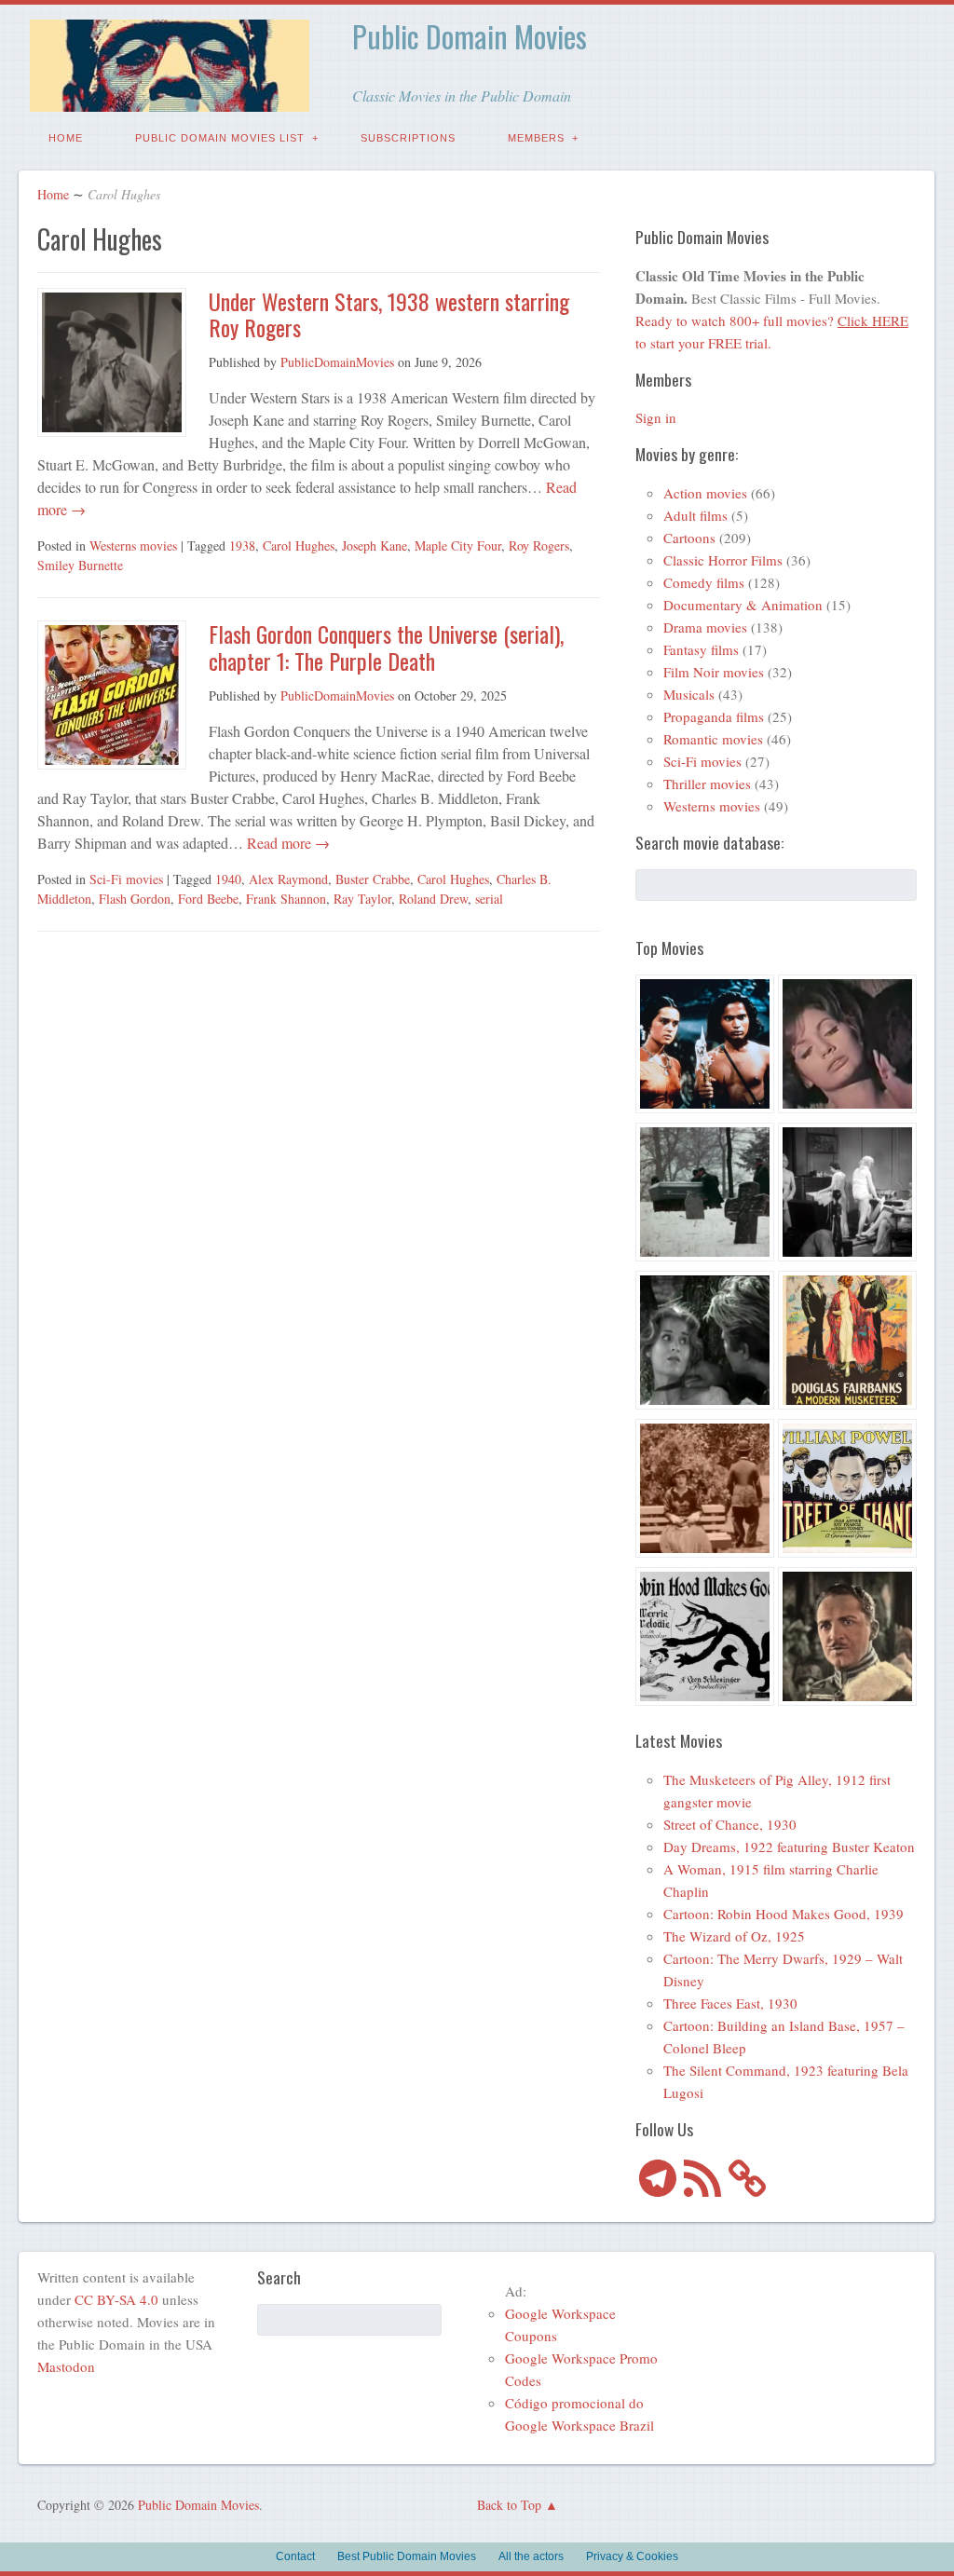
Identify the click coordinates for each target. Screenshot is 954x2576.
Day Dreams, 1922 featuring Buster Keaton (789, 1847)
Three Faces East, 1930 (730, 2003)
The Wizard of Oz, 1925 (734, 1936)
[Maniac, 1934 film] (847, 1195)
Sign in (656, 417)
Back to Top (509, 2505)
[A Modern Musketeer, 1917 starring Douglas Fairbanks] (847, 1343)
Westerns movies (133, 545)
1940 (228, 879)
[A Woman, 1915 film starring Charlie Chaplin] (705, 1491)
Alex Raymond (288, 879)
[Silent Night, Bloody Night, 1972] (705, 1195)
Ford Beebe (208, 899)
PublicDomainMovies (337, 362)
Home (66, 138)
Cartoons (689, 538)
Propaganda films (714, 716)
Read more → (286, 843)
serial (489, 899)
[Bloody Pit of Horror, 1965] (847, 1047)
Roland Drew (433, 899)
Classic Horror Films (723, 560)
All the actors (531, 2556)
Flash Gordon (135, 899)
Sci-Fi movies (126, 879)
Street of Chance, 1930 (730, 1824)
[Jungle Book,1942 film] (705, 1047)
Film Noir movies (714, 672)
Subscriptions (408, 138)
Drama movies (705, 627)
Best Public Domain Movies (407, 2556)
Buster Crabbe (373, 879)
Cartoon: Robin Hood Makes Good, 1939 (784, 1914)
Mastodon (66, 2366)
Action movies (705, 493)
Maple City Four (458, 545)
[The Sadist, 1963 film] (705, 1343)
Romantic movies (713, 739)
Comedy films (704, 582)
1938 (242, 545)
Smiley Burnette (80, 565)
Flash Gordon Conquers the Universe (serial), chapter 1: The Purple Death (386, 647)
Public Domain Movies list (220, 138)
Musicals (689, 694)
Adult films (695, 515)
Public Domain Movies (470, 36)
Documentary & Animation (743, 605)
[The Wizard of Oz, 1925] (847, 1639)
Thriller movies (707, 784)
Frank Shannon (286, 899)
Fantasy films (701, 649)
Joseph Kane (375, 545)
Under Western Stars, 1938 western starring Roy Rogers (389, 314)
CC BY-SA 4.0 (116, 2299)
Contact (295, 2556)
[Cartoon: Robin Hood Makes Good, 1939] (705, 1639)
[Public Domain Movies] (170, 98)
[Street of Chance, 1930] (847, 1491)
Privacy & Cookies (632, 2556)
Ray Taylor (362, 899)
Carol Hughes (299, 545)
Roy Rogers (539, 545)
